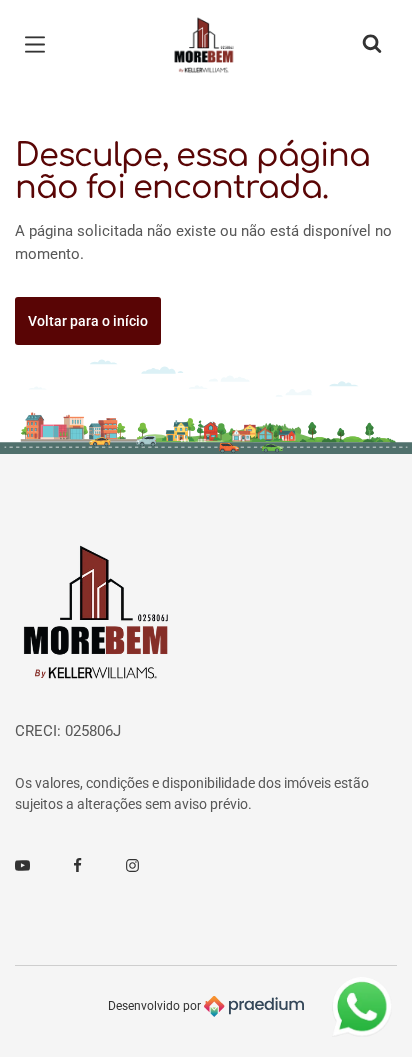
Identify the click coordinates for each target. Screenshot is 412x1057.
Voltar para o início (88, 321)
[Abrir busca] (372, 45)
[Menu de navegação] (40, 45)
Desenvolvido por (156, 1006)
